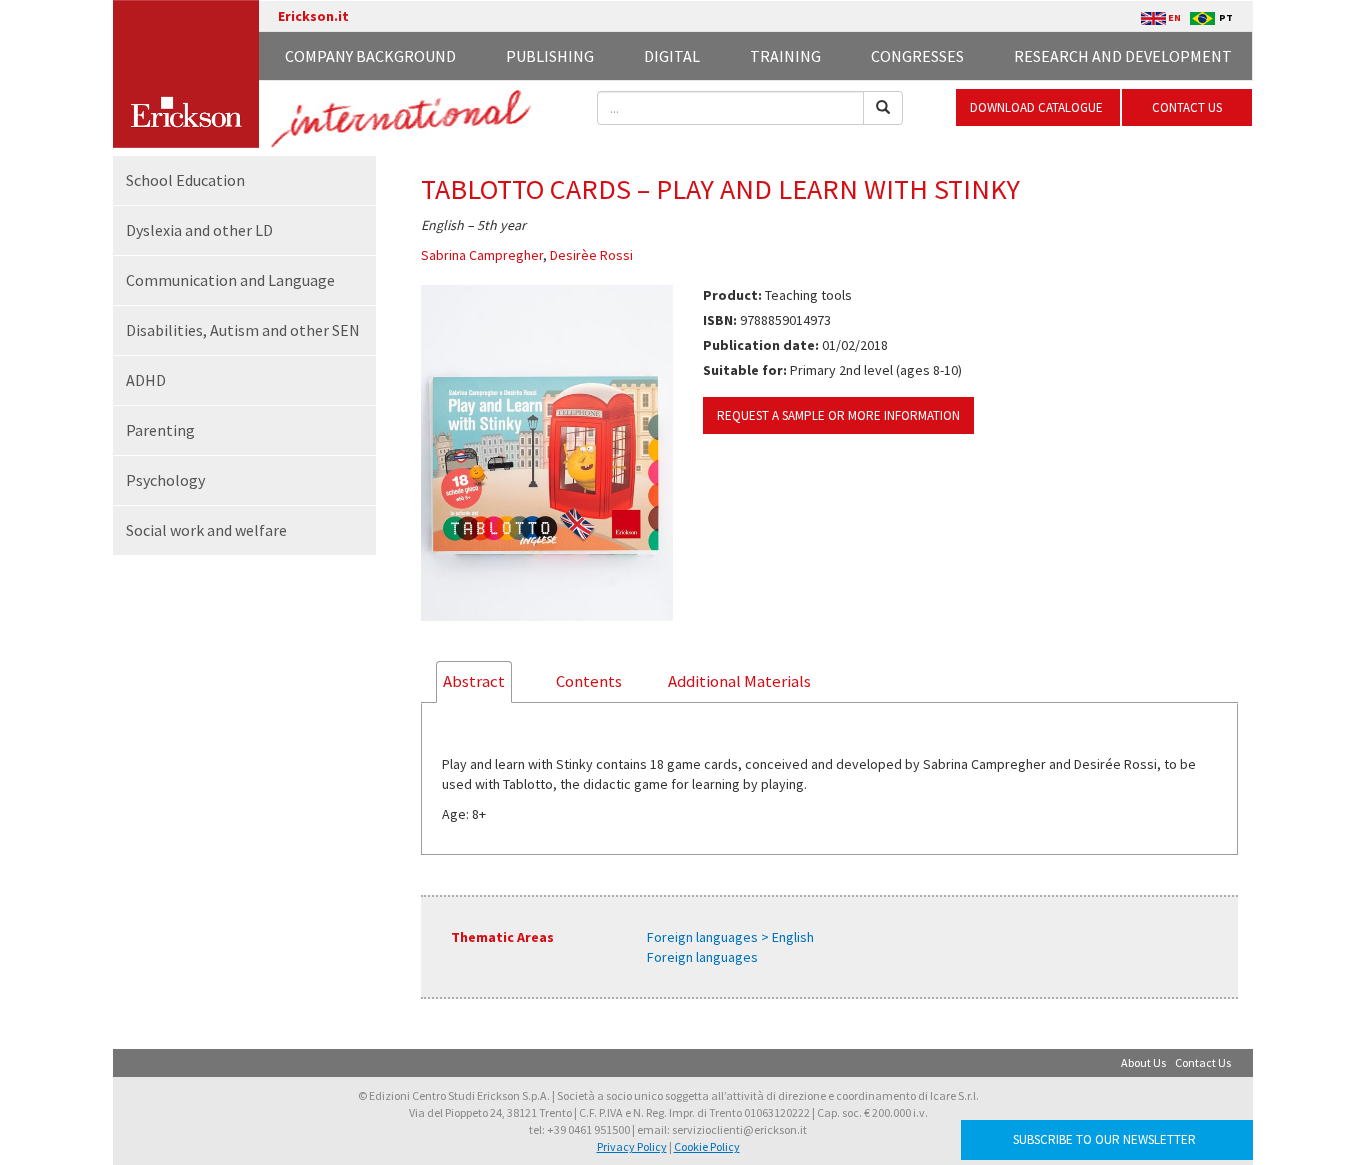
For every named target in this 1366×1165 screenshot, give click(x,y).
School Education (185, 180)
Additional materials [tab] (739, 681)
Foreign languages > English (730, 937)
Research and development (1123, 56)
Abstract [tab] (474, 681)
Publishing (550, 56)
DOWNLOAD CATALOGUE (1038, 107)
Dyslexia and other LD (199, 230)
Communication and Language (230, 280)
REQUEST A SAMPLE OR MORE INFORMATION (838, 415)
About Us (1143, 1062)
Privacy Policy (632, 1146)
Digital (672, 56)
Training (785, 56)
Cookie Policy (707, 1146)
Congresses (917, 56)
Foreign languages (702, 957)
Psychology (165, 480)
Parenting (160, 430)
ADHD (146, 380)
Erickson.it (313, 16)
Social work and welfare (206, 530)
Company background (370, 56)
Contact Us (1203, 1062)
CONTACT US (1187, 107)
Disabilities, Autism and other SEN (243, 330)
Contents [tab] (589, 681)
